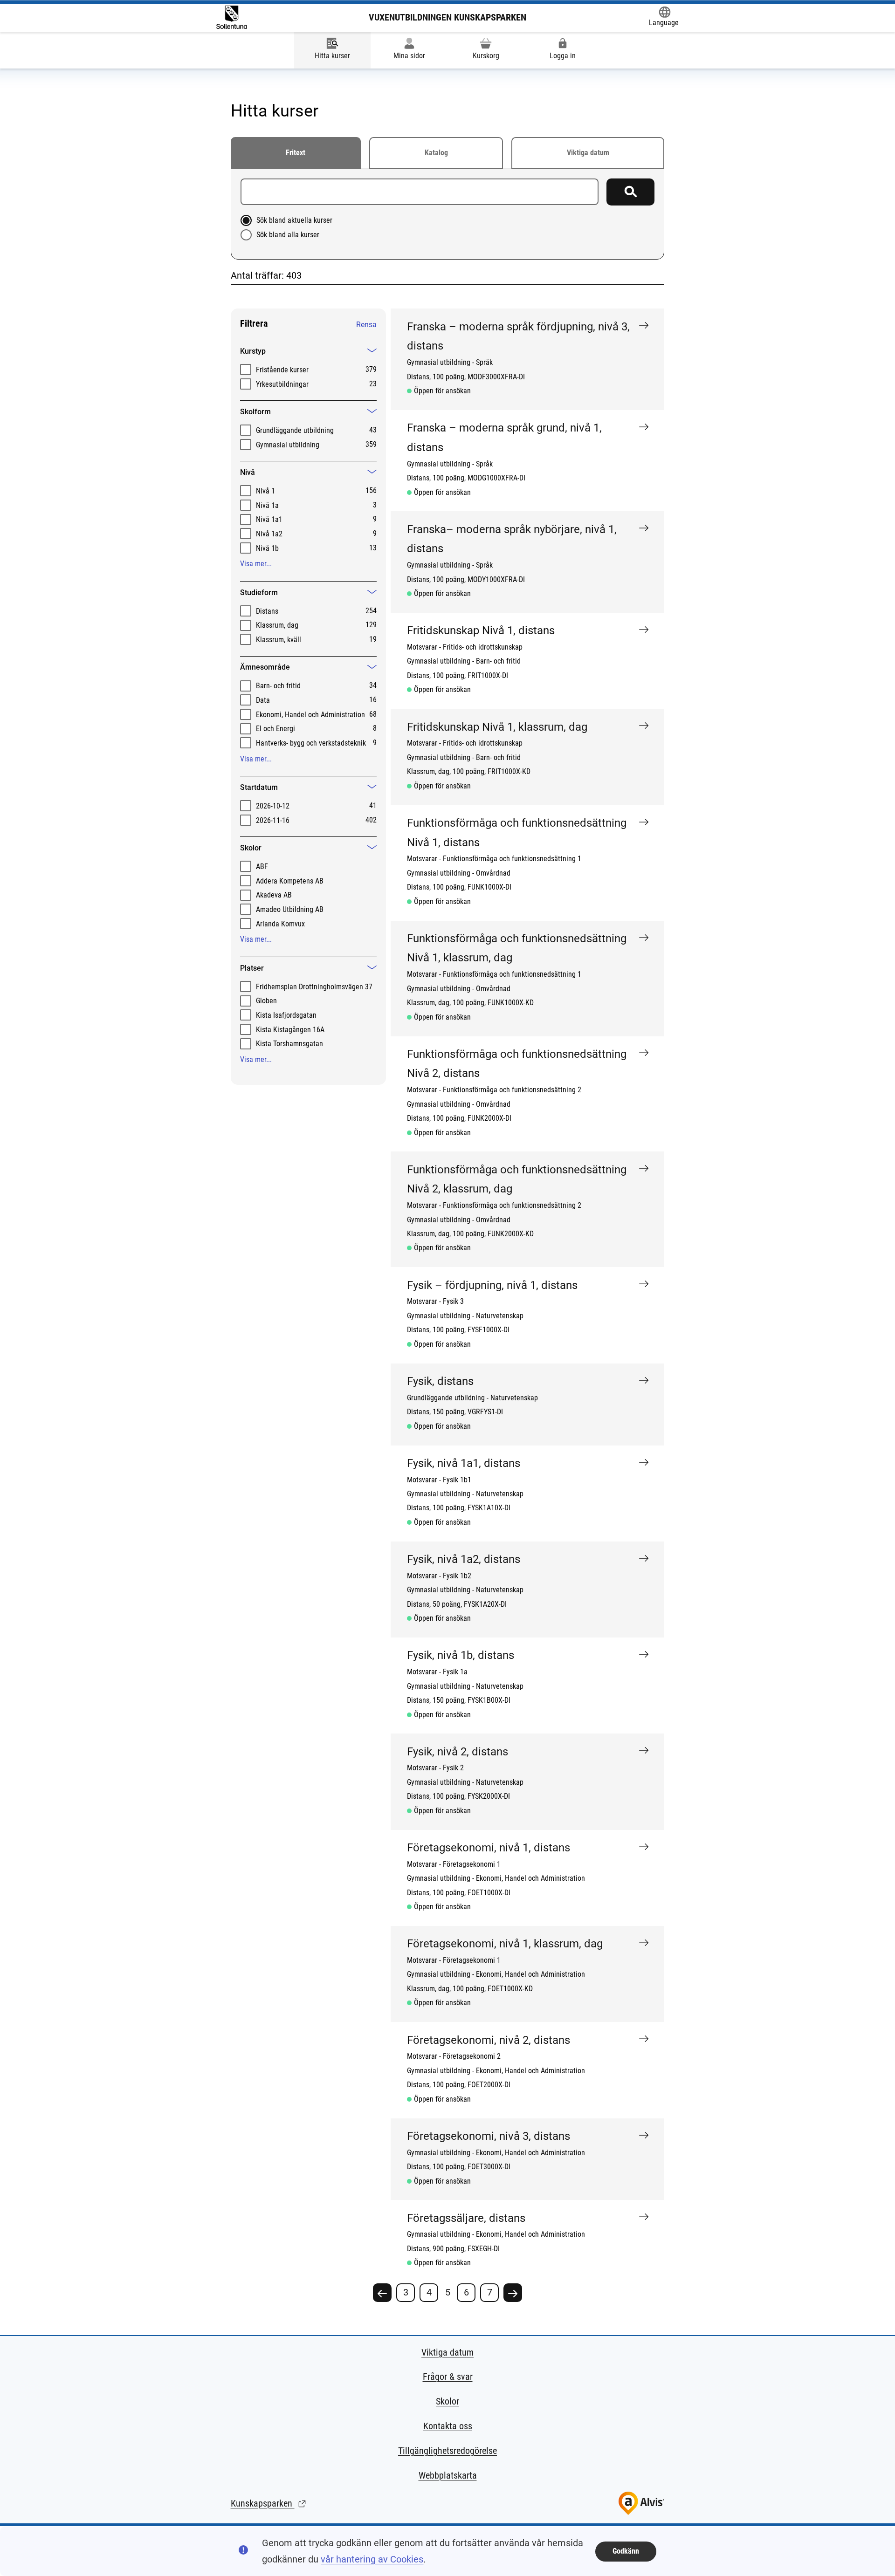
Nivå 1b (267, 548)
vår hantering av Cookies (372, 2559)
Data (263, 700)
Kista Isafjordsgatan (286, 1015)
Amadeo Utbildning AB (290, 909)
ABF (262, 867)
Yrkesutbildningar (282, 384)
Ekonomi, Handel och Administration (310, 715)
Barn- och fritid (278, 686)
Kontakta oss (448, 2426)
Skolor (447, 2401)
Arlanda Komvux (280, 924)
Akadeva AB (274, 895)
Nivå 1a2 (269, 534)
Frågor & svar (448, 2377)
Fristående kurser (282, 370)
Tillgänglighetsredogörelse (447, 2451)
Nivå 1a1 (269, 519)
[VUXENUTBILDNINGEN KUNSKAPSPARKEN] (232, 17)
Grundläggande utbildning (295, 430)
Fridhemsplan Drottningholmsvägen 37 (314, 987)
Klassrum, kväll (279, 640)
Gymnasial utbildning (288, 445)
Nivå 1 (265, 491)
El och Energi (275, 729)
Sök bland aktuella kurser (294, 220)
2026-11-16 (273, 820)
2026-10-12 (273, 806)
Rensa (366, 325)
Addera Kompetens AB (290, 881)
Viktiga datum (588, 153)
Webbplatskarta (448, 2475)
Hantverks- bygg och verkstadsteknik (311, 743)
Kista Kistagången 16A (290, 1030)
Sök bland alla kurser (288, 235)
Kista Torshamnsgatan (289, 1044)
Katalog (436, 153)
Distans (267, 611)
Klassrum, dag (277, 625)
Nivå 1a (267, 505)
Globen (266, 1001)
